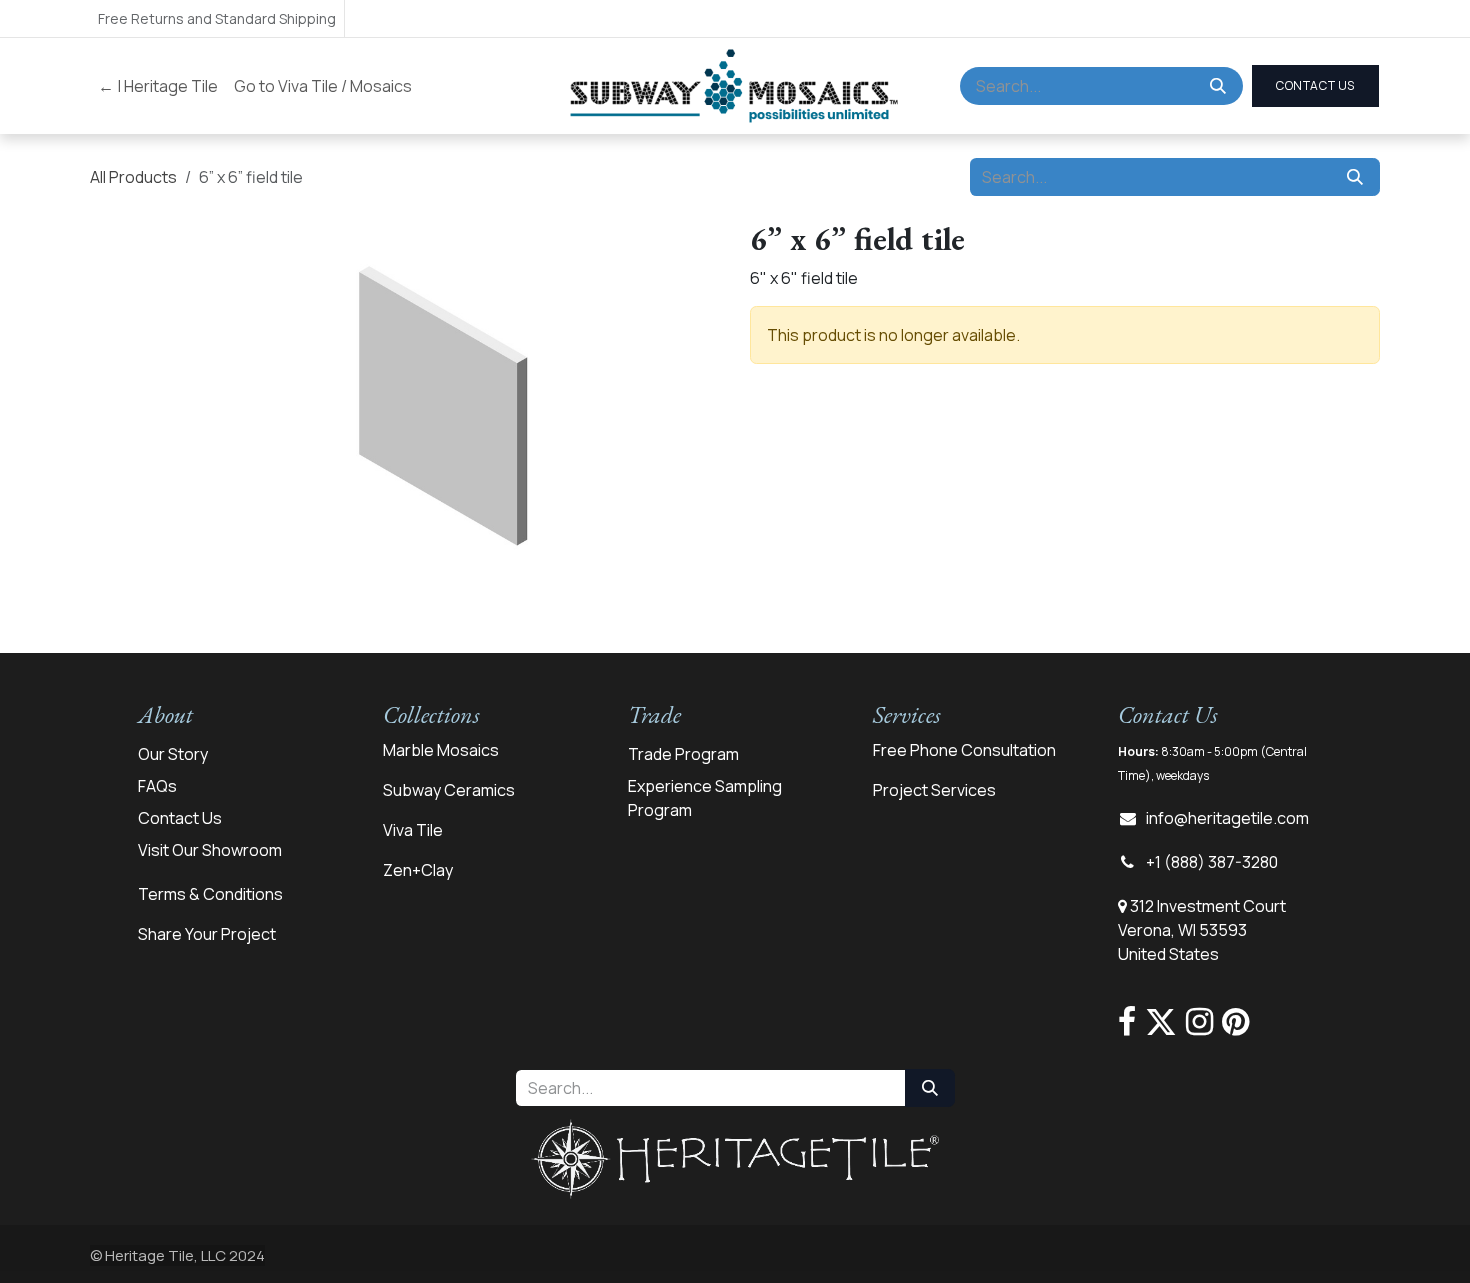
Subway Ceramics (449, 790)
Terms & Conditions (210, 894)
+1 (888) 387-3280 (1212, 862)
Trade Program (683, 754)
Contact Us (180, 818)
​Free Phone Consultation (964, 750)
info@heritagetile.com (1227, 818)
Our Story (173, 754)
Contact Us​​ (1315, 85)
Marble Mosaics (441, 750)
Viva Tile (413, 830)
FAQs (157, 786)
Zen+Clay (418, 870)
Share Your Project (207, 934)
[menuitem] (158, 86)
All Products (133, 177)
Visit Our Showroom (210, 850)
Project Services (934, 790)
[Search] (1218, 86)
